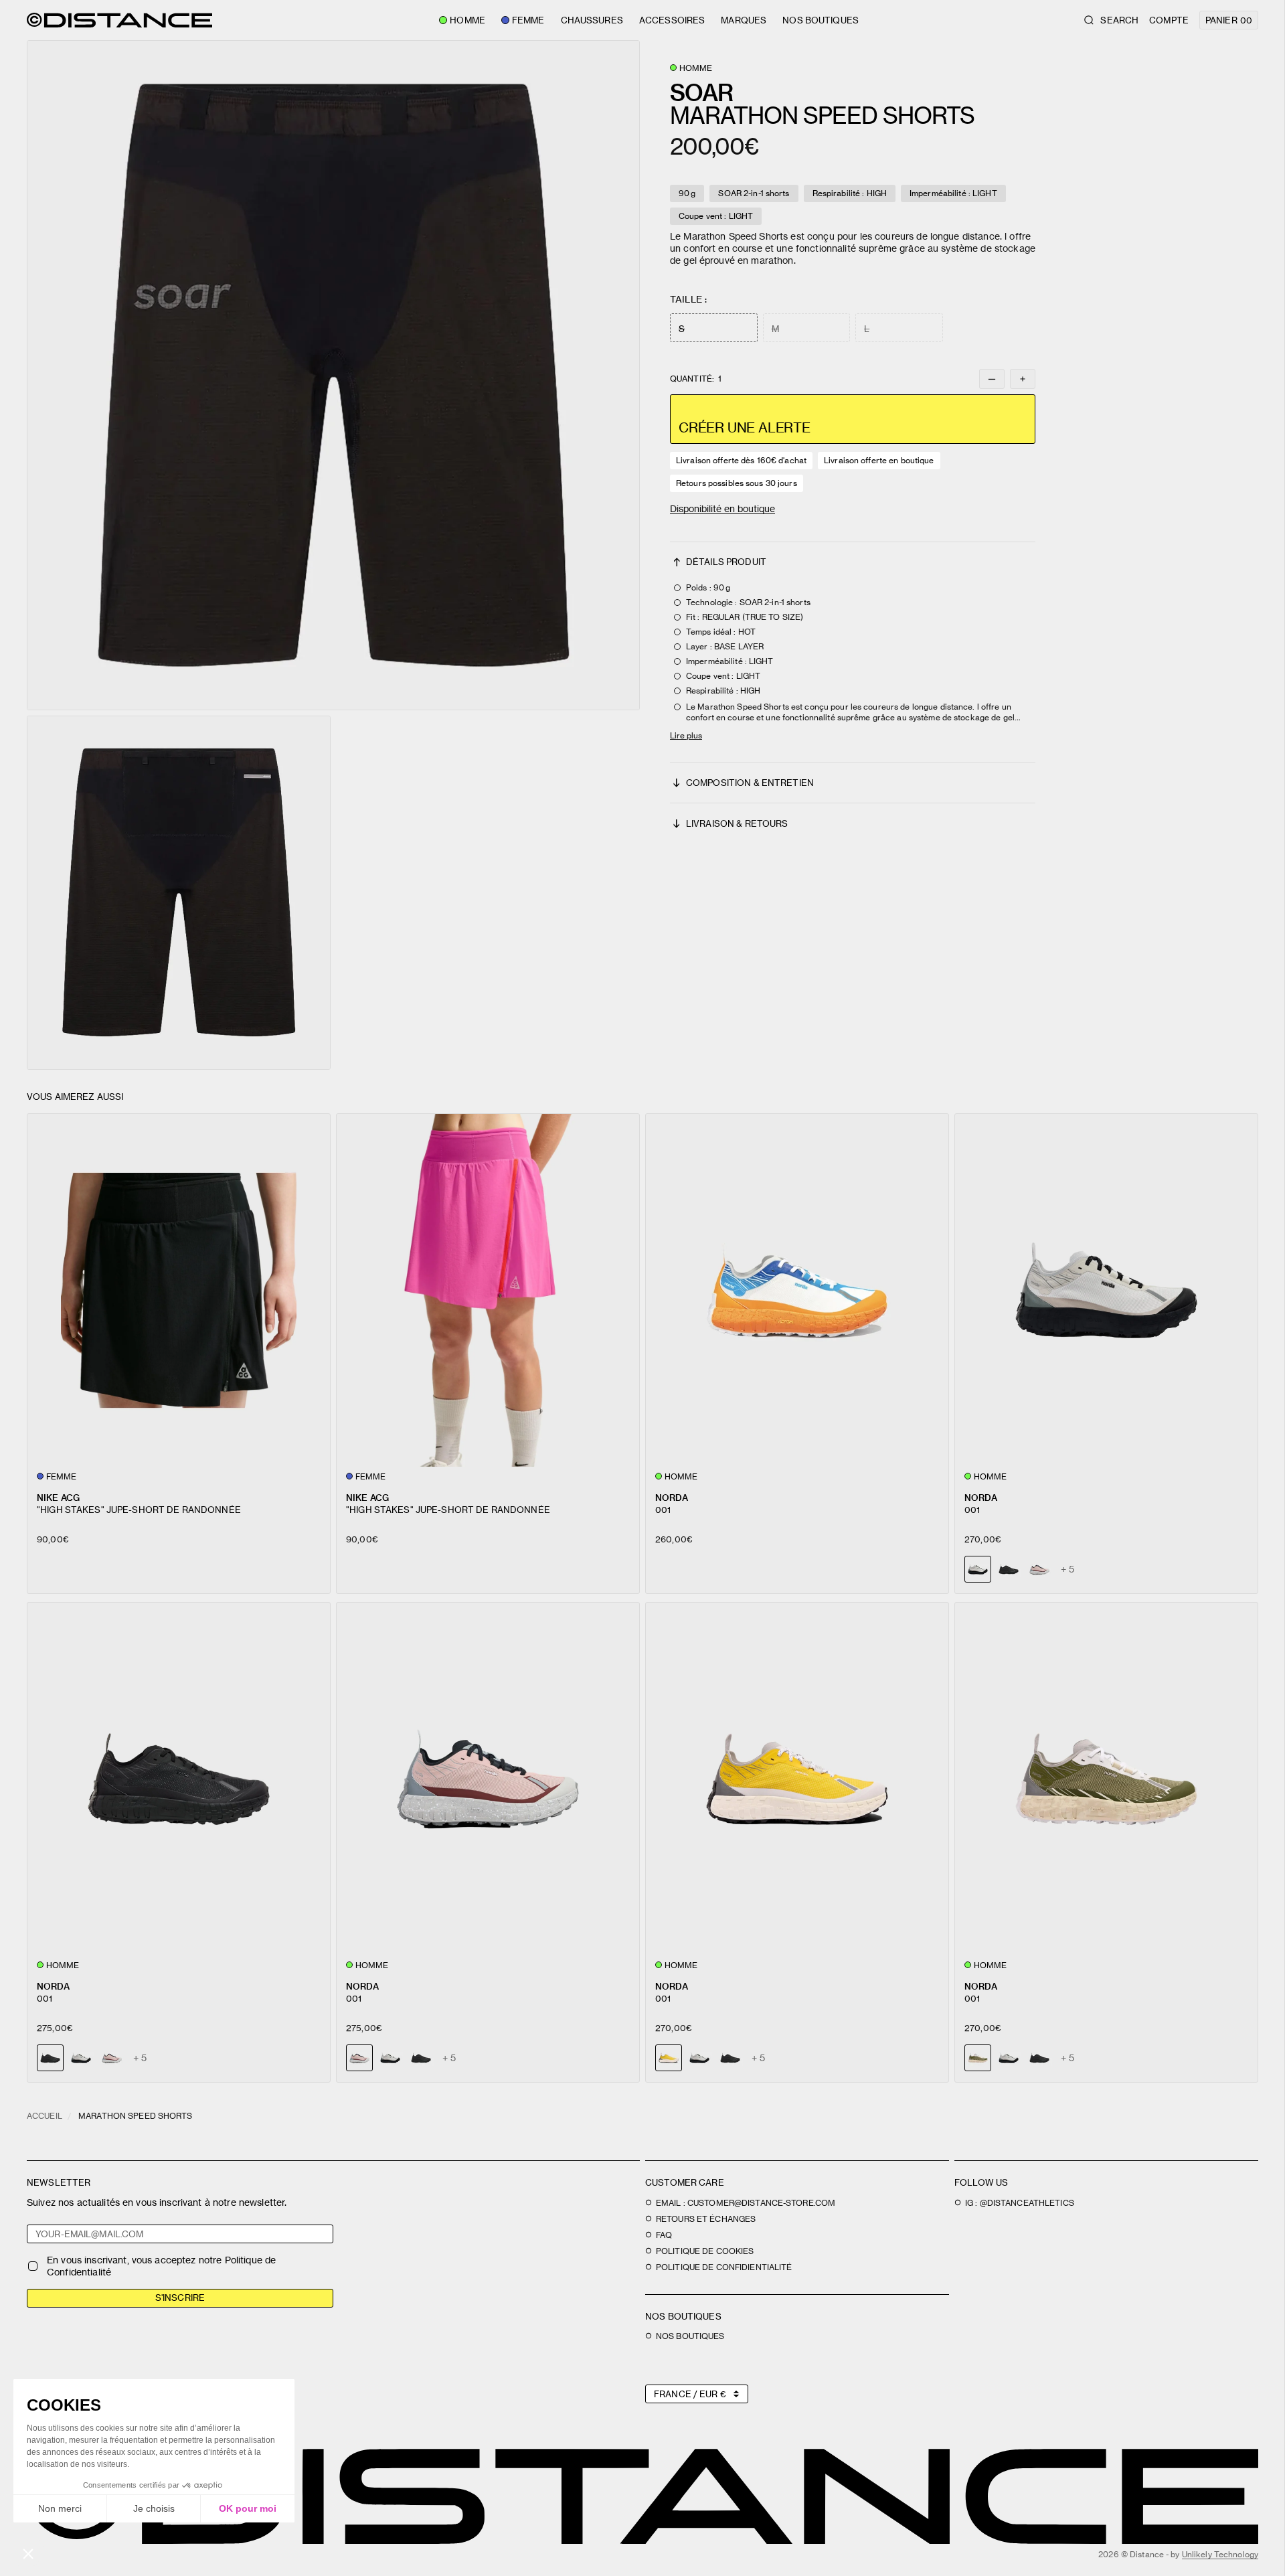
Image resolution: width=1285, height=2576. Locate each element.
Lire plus (686, 735)
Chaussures (592, 20)
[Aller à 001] (797, 1290)
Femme (528, 20)
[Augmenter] (1023, 379)
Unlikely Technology (1220, 2554)
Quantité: (696, 379)
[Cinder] (81, 2058)
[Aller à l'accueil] (119, 20)
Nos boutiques (821, 20)
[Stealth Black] (1009, 1569)
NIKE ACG (58, 1497)
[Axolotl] (1039, 1569)
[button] (333, 375)
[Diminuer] (992, 379)
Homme (467, 20)
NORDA (672, 1497)
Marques (744, 20)
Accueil (45, 2116)
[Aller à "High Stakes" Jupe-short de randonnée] (179, 1290)
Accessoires (672, 20)
